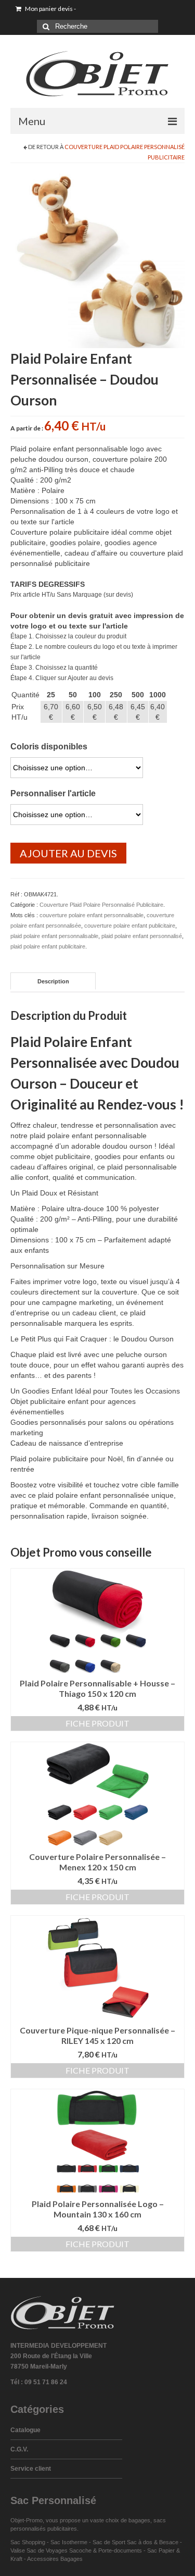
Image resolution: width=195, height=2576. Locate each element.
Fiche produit (97, 1723)
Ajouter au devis (68, 853)
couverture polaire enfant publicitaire (130, 926)
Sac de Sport (109, 2542)
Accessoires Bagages (55, 2559)
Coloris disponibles (49, 747)
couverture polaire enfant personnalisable (92, 915)
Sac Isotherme (69, 2542)
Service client (31, 2469)
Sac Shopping (28, 2542)
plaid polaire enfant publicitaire (48, 946)
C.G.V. (19, 2449)
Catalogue (25, 2430)
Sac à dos (140, 2542)
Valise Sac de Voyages (39, 2550)
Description (53, 981)
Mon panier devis (50, 9)
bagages (139, 2520)
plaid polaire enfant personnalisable (54, 936)
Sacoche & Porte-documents (106, 2550)
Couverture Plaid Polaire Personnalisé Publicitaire (101, 905)
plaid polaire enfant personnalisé (142, 936)
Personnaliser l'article (53, 793)
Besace (169, 2542)
